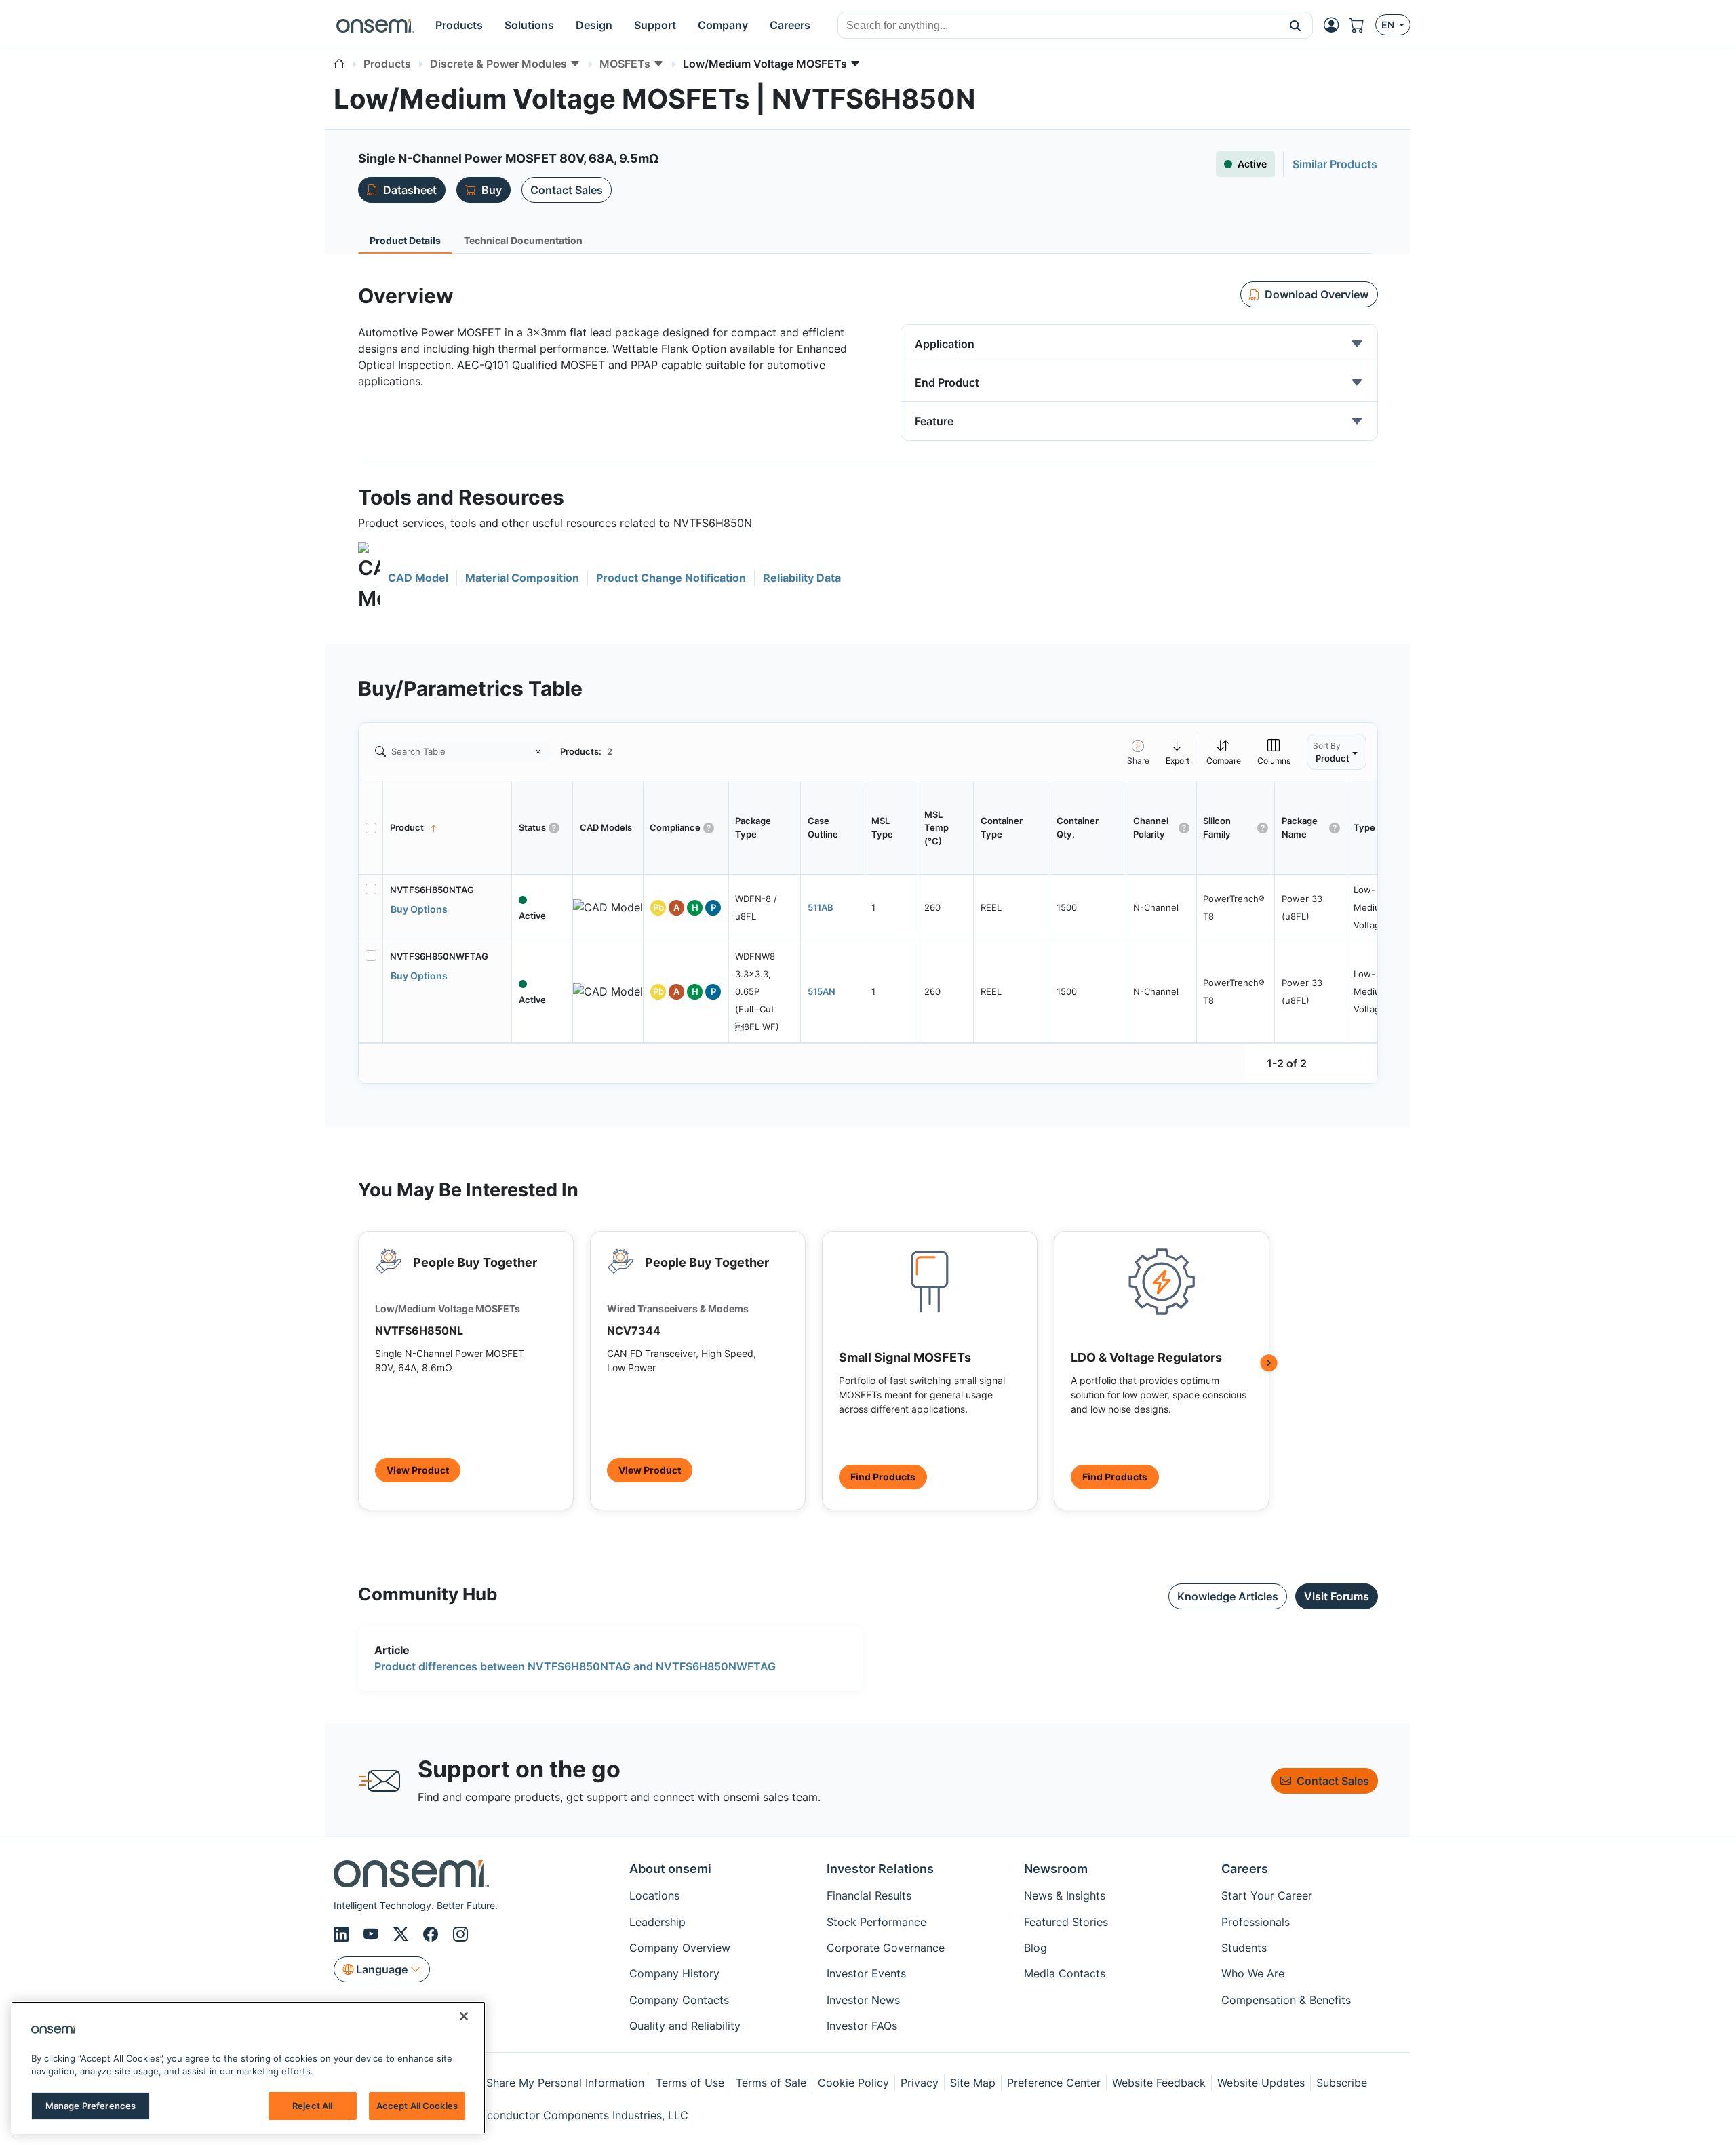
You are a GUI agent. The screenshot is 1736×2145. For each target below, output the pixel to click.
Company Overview (680, 1948)
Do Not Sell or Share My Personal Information (527, 2083)
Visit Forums (1337, 1596)
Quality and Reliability (685, 2026)
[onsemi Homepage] (375, 25)
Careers (1245, 1869)
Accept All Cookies (417, 2106)
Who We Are (1253, 1973)
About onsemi (670, 1869)
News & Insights (1065, 1895)
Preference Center (1054, 2083)
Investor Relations (880, 1869)
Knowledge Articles (1228, 1596)
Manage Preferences (91, 2106)
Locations (654, 1895)
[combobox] (1058, 26)
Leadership (657, 1922)
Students (1244, 1948)
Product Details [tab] (405, 240)
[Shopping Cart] (1362, 25)
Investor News (863, 2000)
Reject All (312, 2106)
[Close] (464, 2016)
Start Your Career (1267, 1895)
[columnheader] (448, 828)
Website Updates (1261, 2083)
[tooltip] (1178, 752)
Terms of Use (690, 2083)
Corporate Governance (886, 1948)
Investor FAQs (862, 2026)
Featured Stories (1066, 1922)
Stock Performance (876, 1922)
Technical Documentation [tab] (523, 240)
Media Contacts (1065, 1973)
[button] (1296, 25)
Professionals (1256, 1922)
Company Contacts (679, 2000)
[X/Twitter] (403, 1934)
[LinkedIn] (343, 1934)
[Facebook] (433, 1934)
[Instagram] (460, 1934)
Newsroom (1056, 1869)
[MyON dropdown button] (1335, 25)
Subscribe (1342, 2083)
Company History (674, 1973)
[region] (248, 2068)
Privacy (920, 2083)
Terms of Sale (771, 2083)
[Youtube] (373, 1934)
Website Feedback (1159, 2083)
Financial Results (869, 1895)
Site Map (973, 2083)
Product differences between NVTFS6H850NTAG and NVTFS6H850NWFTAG (575, 1666)
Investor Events (866, 1973)
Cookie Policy (853, 2083)
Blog (1035, 1948)
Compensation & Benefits (1286, 2000)
